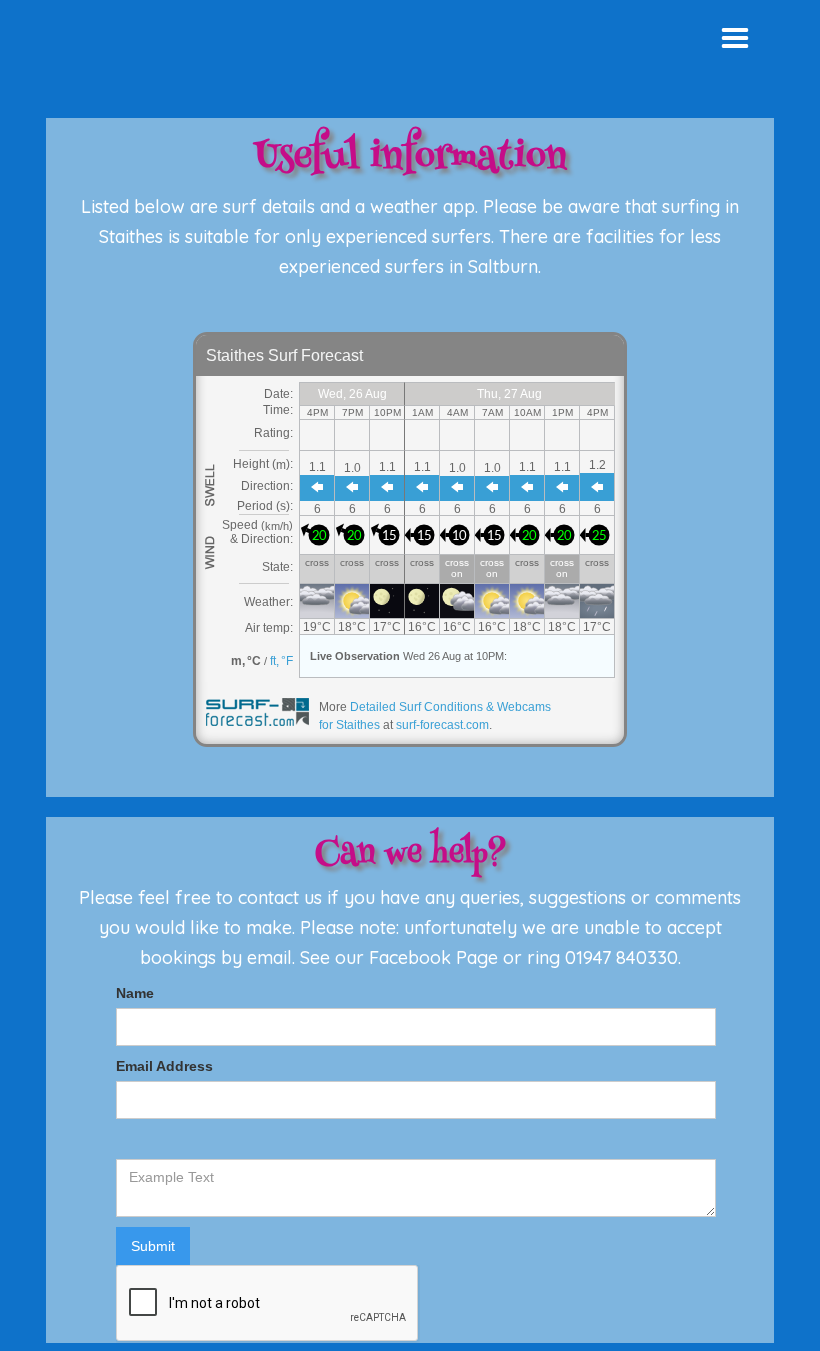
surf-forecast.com (442, 725)
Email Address (164, 1066)
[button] (735, 39)
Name (135, 993)
